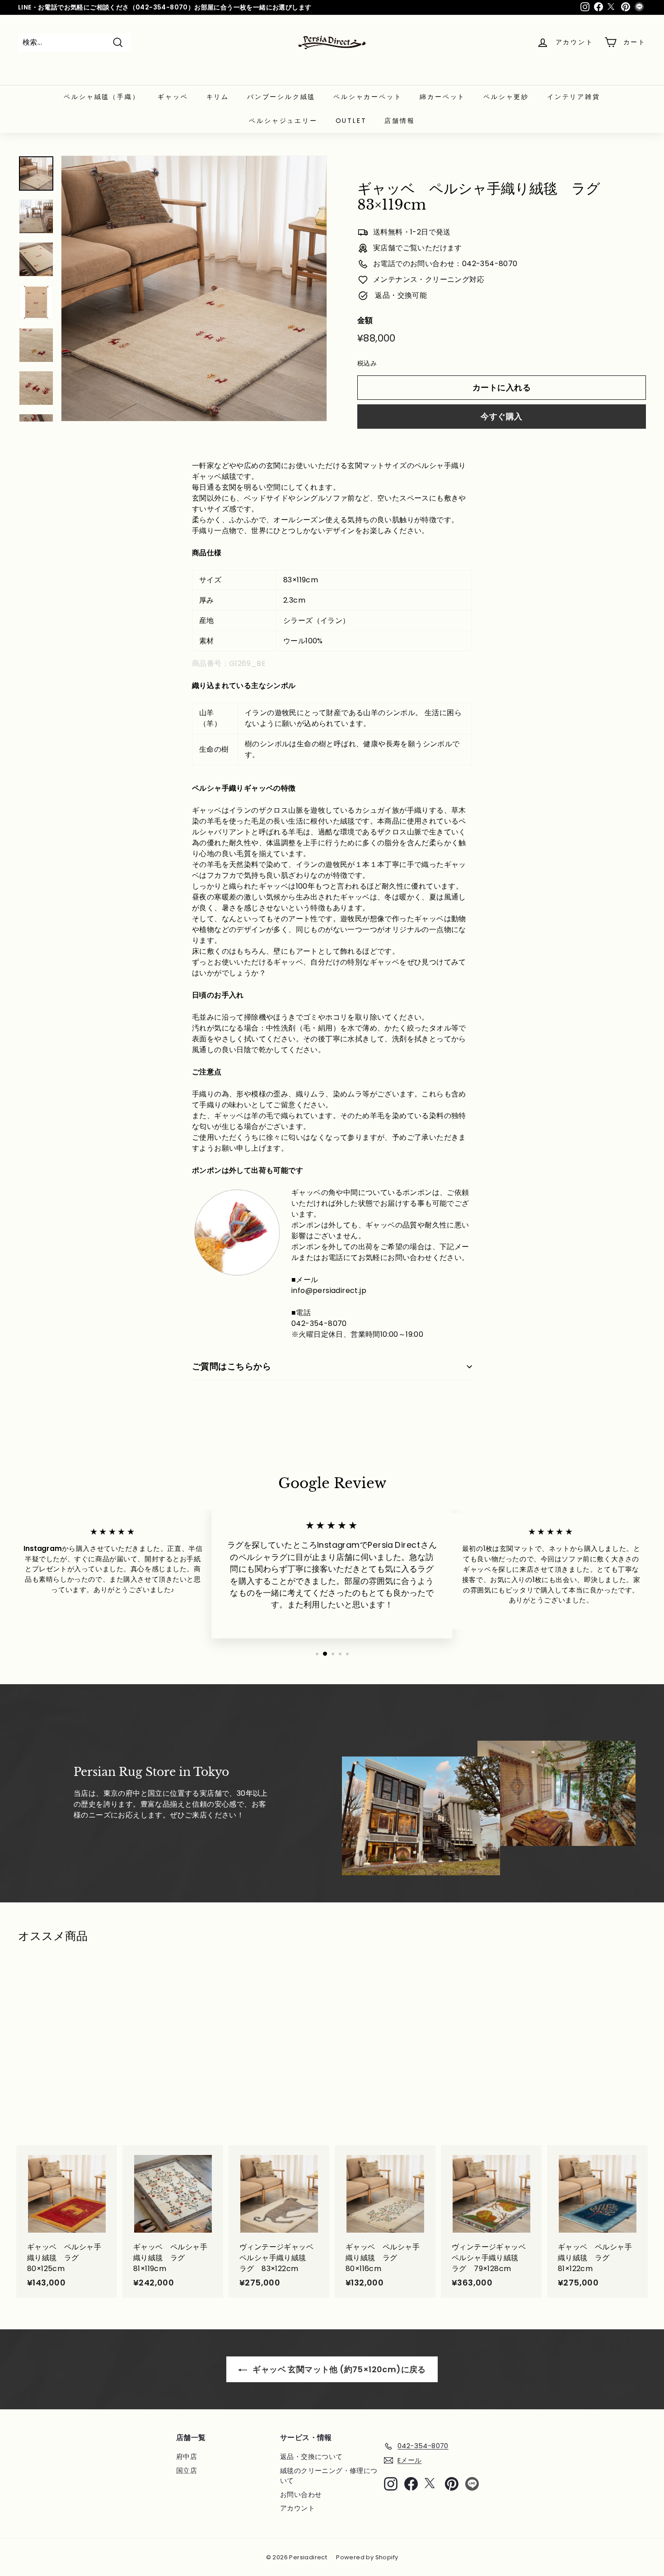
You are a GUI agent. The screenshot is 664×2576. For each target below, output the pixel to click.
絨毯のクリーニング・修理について (329, 2476)
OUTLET (351, 121)
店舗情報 (400, 121)
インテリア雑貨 (574, 97)
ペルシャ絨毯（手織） (102, 97)
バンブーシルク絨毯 (281, 97)
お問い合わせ (301, 2494)
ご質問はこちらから (231, 1366)
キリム (218, 97)
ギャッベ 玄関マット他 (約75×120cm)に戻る (338, 2369)
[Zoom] (194, 288)
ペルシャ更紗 (506, 97)
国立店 (187, 2471)
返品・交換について (311, 2457)
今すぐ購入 (501, 416)
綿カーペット (442, 97)
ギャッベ (173, 97)
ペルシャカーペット (367, 97)
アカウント (297, 2508)
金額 (365, 320)
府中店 (187, 2457)
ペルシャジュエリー (283, 121)
